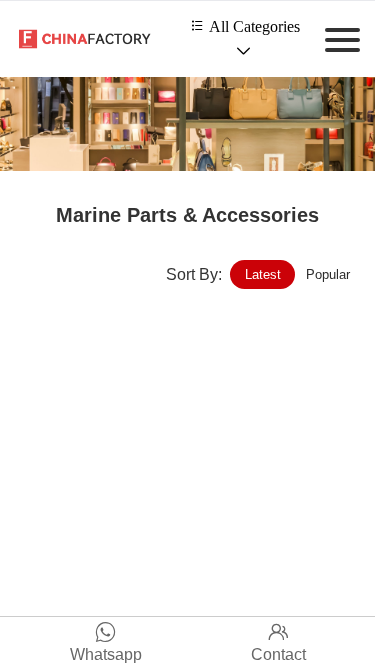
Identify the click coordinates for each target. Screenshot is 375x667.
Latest (263, 274)
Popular (328, 274)
